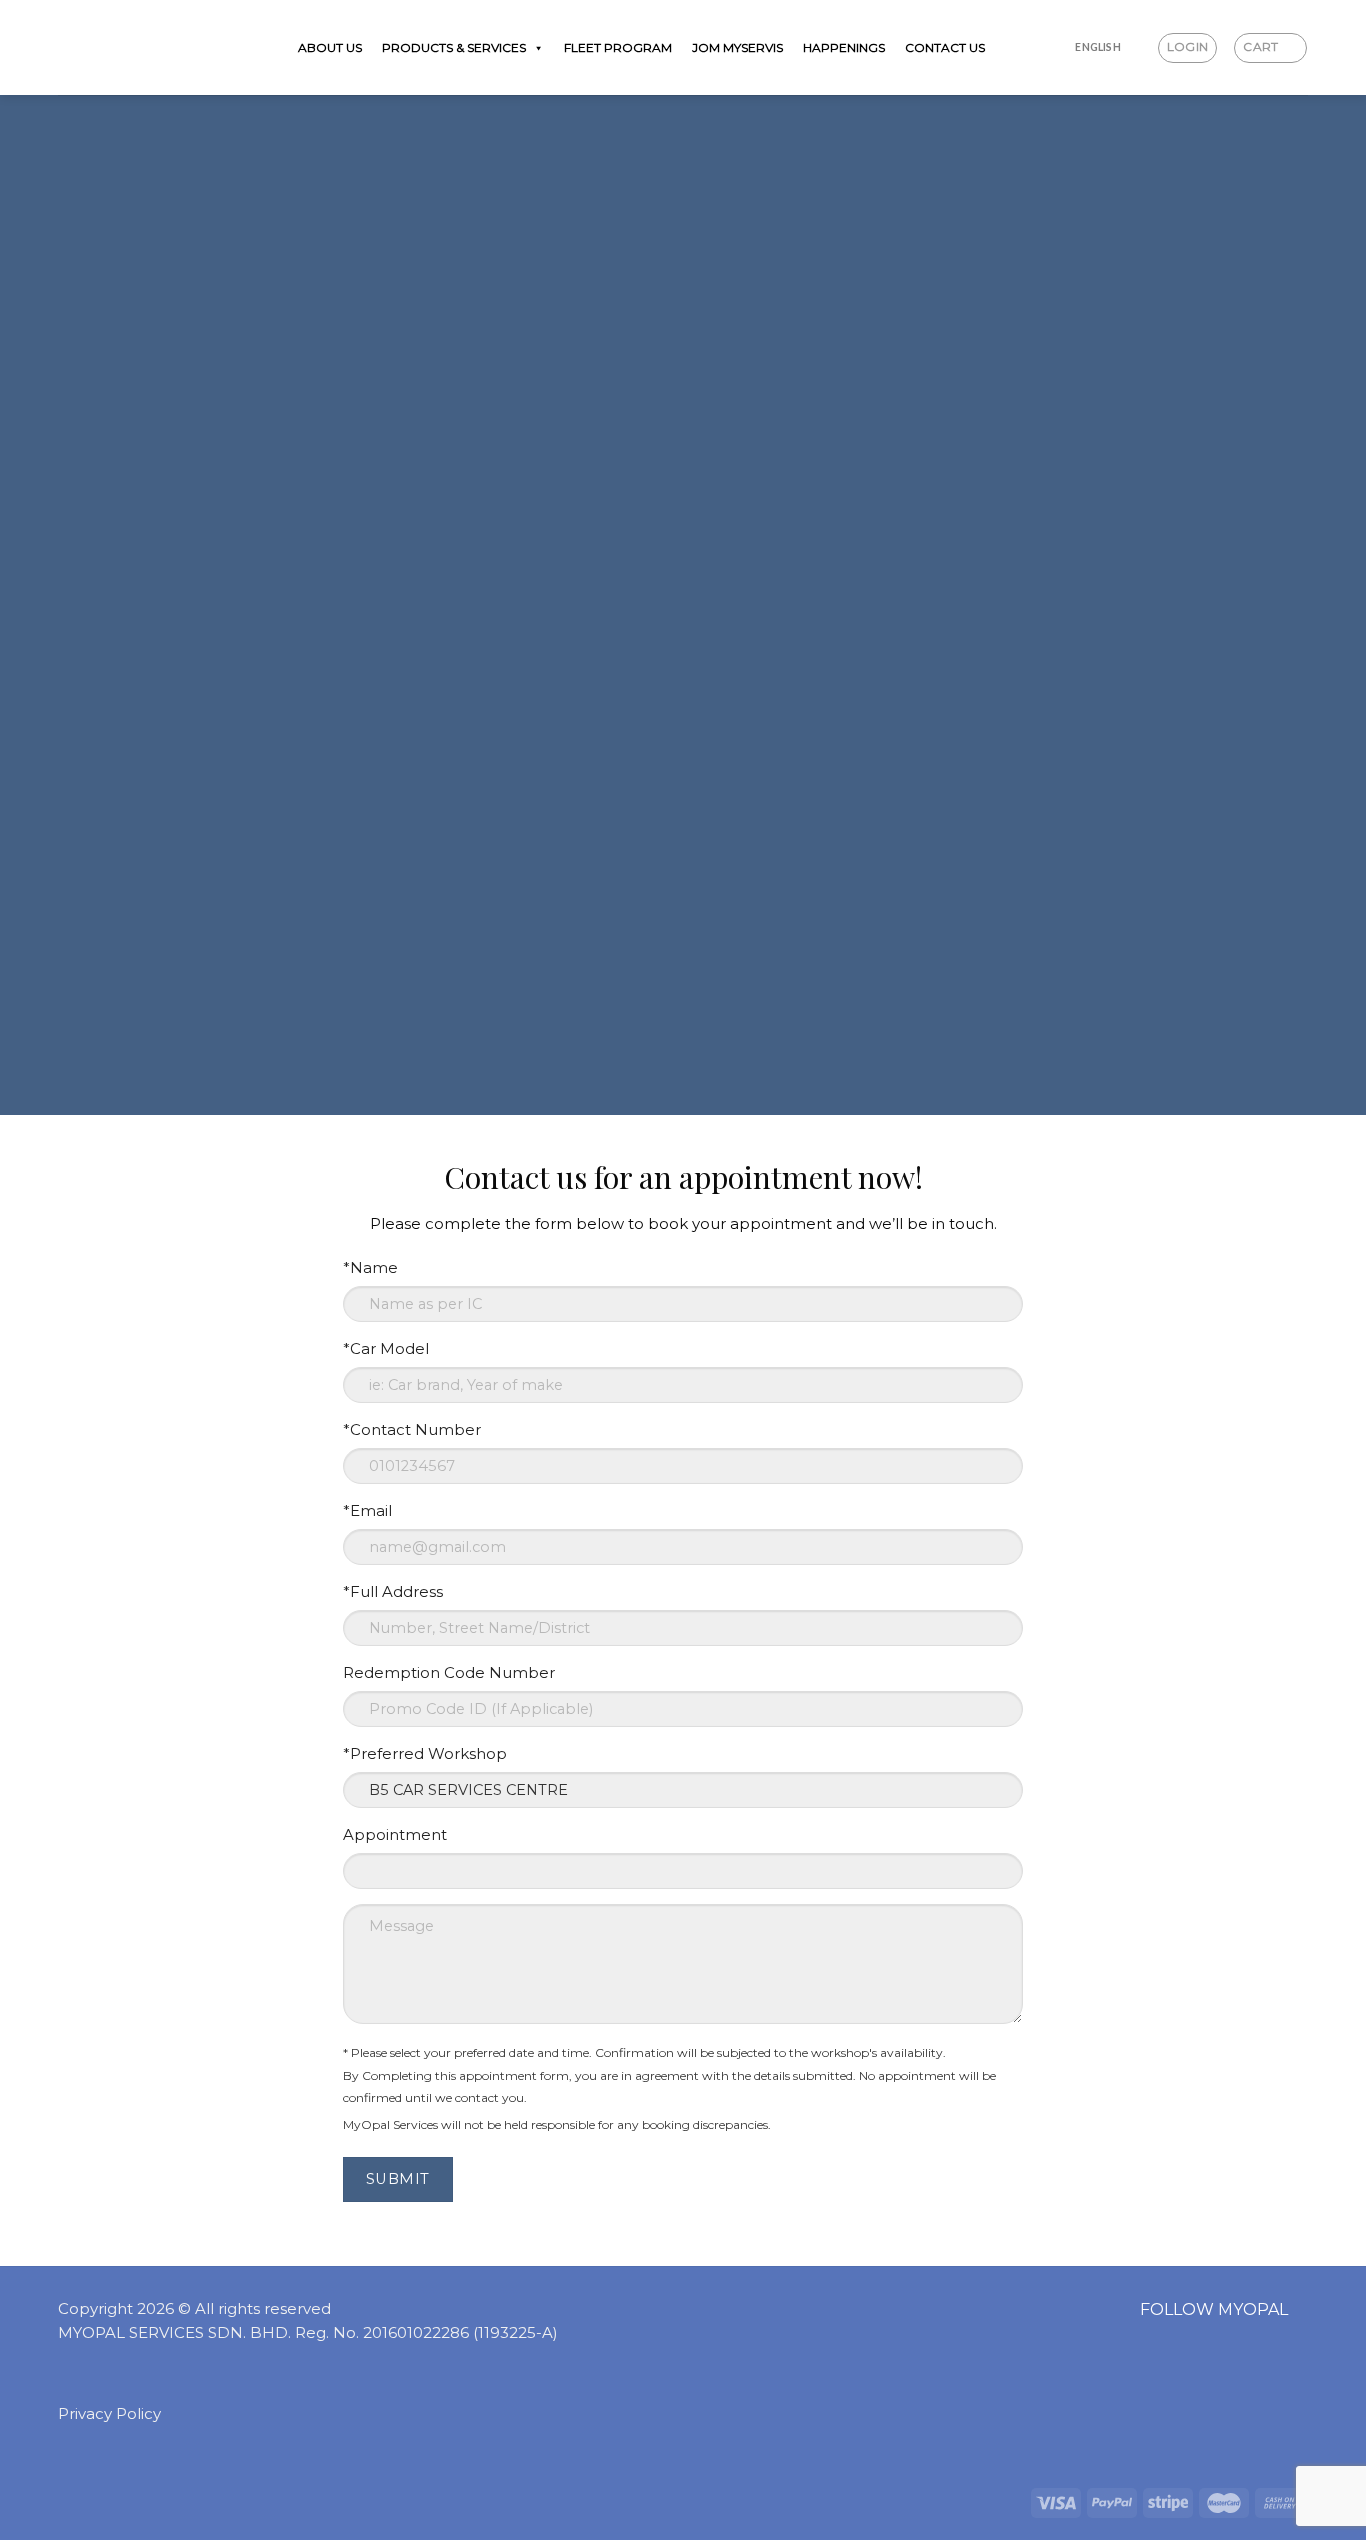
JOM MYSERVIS (737, 47)
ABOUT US (330, 47)
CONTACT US (945, 47)
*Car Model (386, 1348)
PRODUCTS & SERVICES (454, 47)
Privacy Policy (109, 2413)
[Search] (1055, 47)
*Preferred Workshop (425, 1753)
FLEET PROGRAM (618, 47)
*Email (367, 1510)
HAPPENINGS (844, 47)
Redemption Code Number (449, 1672)
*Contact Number (412, 1429)
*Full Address (393, 1591)
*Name (370, 1267)
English (1097, 47)
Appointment (395, 1834)
